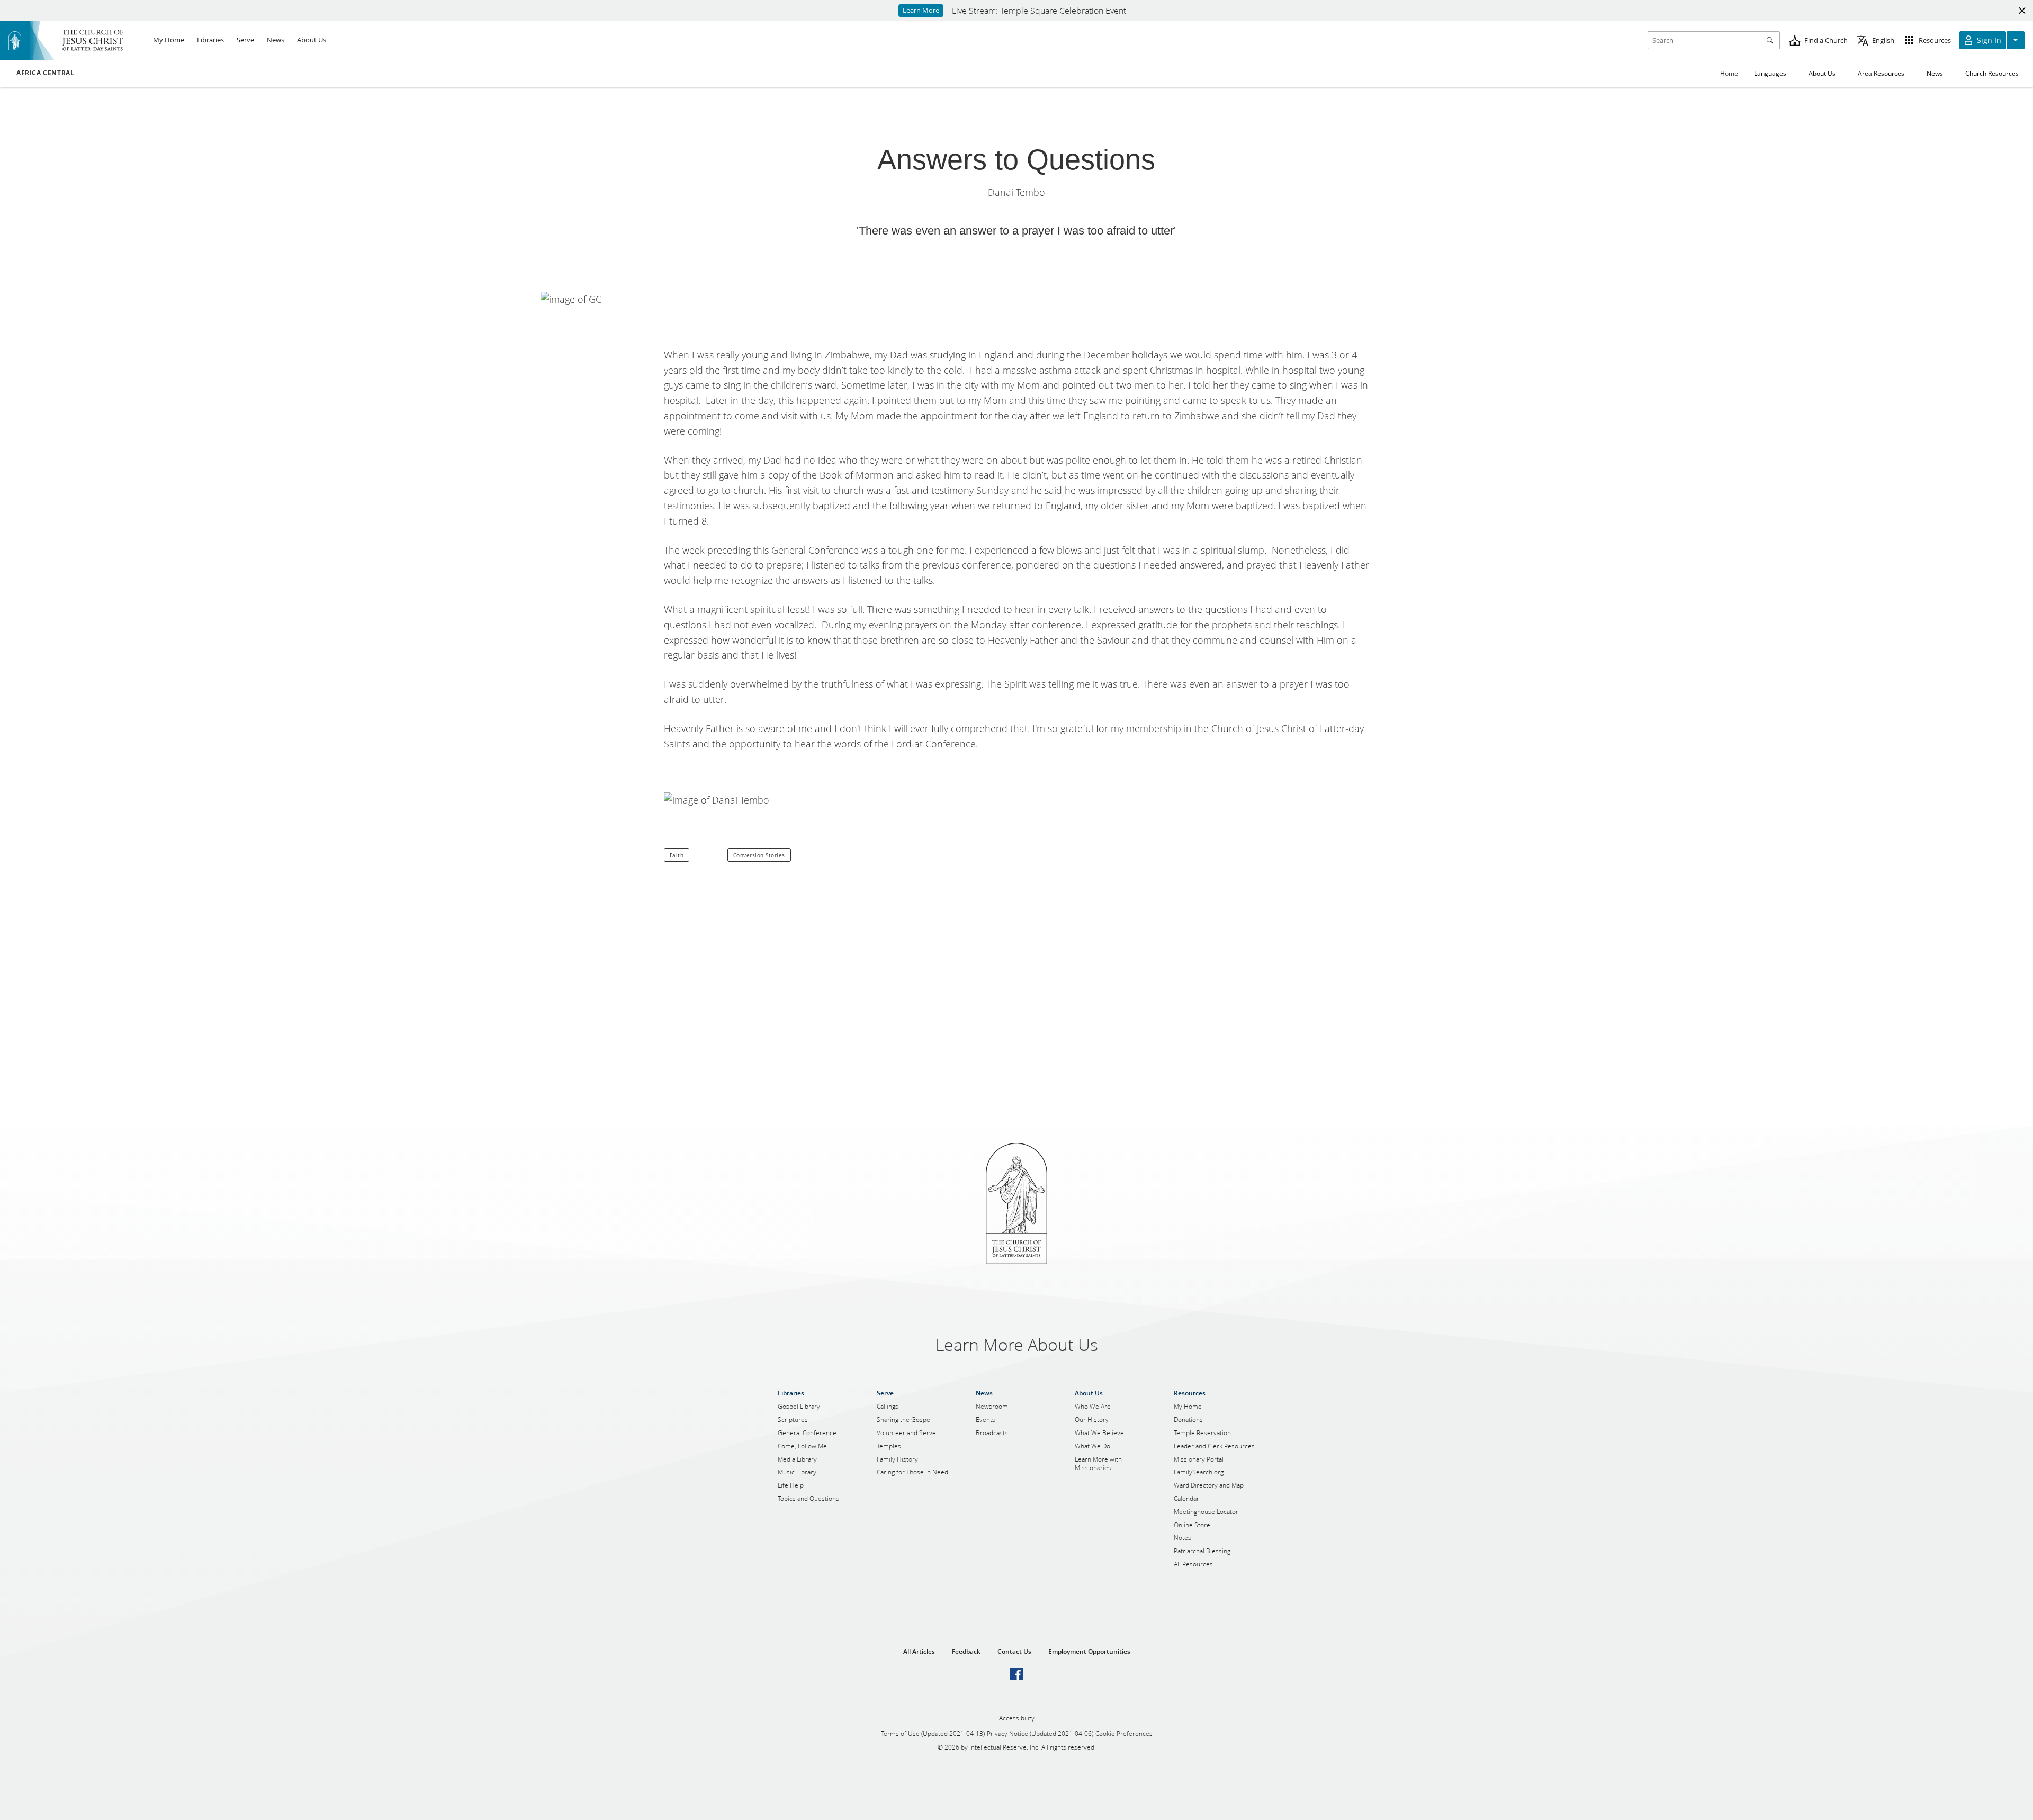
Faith (677, 855)
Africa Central (45, 73)
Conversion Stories (759, 855)
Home (1729, 73)
